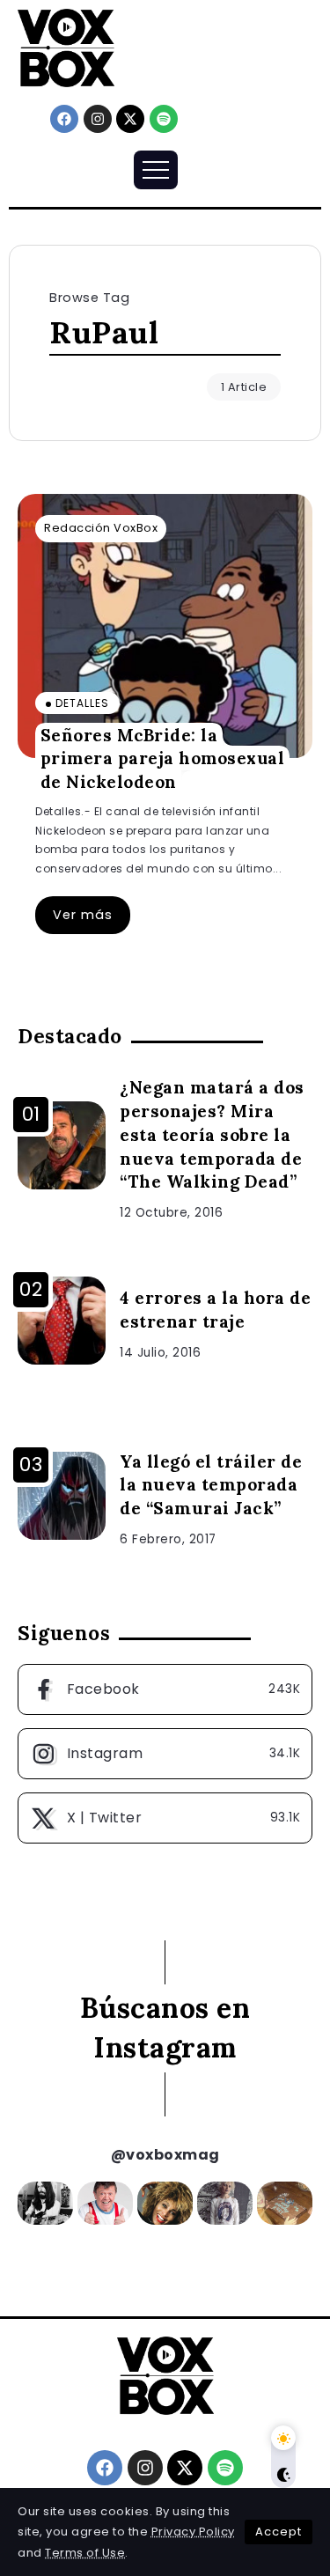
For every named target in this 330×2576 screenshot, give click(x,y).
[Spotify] (164, 119)
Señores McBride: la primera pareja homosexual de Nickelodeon (163, 758)
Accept (279, 2532)
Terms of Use (85, 2553)
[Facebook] (64, 119)
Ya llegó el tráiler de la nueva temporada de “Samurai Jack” (211, 1485)
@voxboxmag (165, 2155)
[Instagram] (98, 119)
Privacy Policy (193, 2532)
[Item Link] (165, 626)
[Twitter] (165, 1818)
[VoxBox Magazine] (66, 47)
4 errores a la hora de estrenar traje (215, 1310)
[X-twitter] (130, 119)
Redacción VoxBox (101, 528)
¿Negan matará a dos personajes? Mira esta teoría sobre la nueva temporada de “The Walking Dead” (212, 1135)
